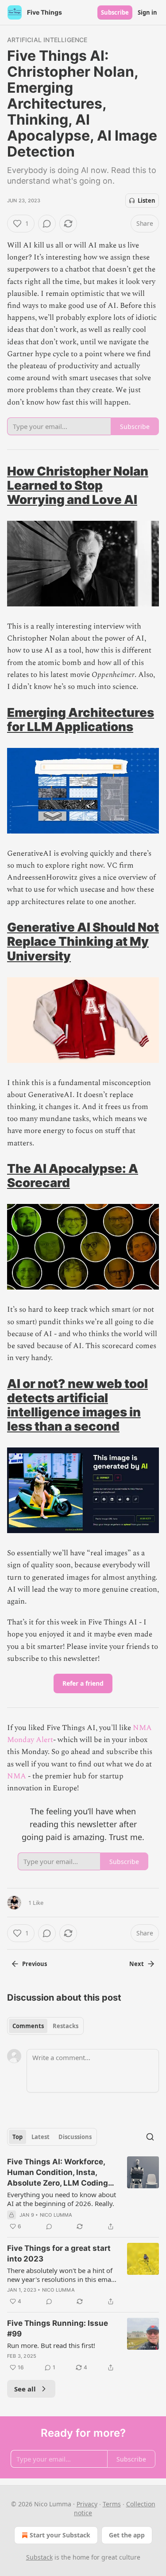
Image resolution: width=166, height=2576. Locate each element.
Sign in (147, 12)
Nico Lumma (56, 2215)
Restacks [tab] (66, 2026)
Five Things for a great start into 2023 (59, 2254)
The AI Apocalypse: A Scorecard (73, 1176)
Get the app (127, 2535)
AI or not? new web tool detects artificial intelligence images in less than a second (77, 1405)
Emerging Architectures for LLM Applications (81, 720)
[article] (83, 2194)
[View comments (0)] (47, 224)
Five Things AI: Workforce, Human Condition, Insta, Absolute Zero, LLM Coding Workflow (58, 2173)
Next (137, 1964)
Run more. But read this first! (51, 2345)
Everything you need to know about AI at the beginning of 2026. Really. (62, 2199)
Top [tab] (17, 2137)
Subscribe (115, 12)
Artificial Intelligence (47, 40)
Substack (39, 2557)
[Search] (150, 2137)
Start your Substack (60, 2535)
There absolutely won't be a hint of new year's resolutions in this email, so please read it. (62, 2275)
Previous (35, 1964)
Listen (147, 201)
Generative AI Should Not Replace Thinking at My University (83, 941)
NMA (17, 1776)
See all (25, 2389)
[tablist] (45, 2026)
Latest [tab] (41, 2137)
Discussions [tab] (75, 2137)
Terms (112, 2504)
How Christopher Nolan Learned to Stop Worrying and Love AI (78, 485)
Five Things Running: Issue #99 (58, 2328)
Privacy (87, 2504)
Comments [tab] (28, 2026)
